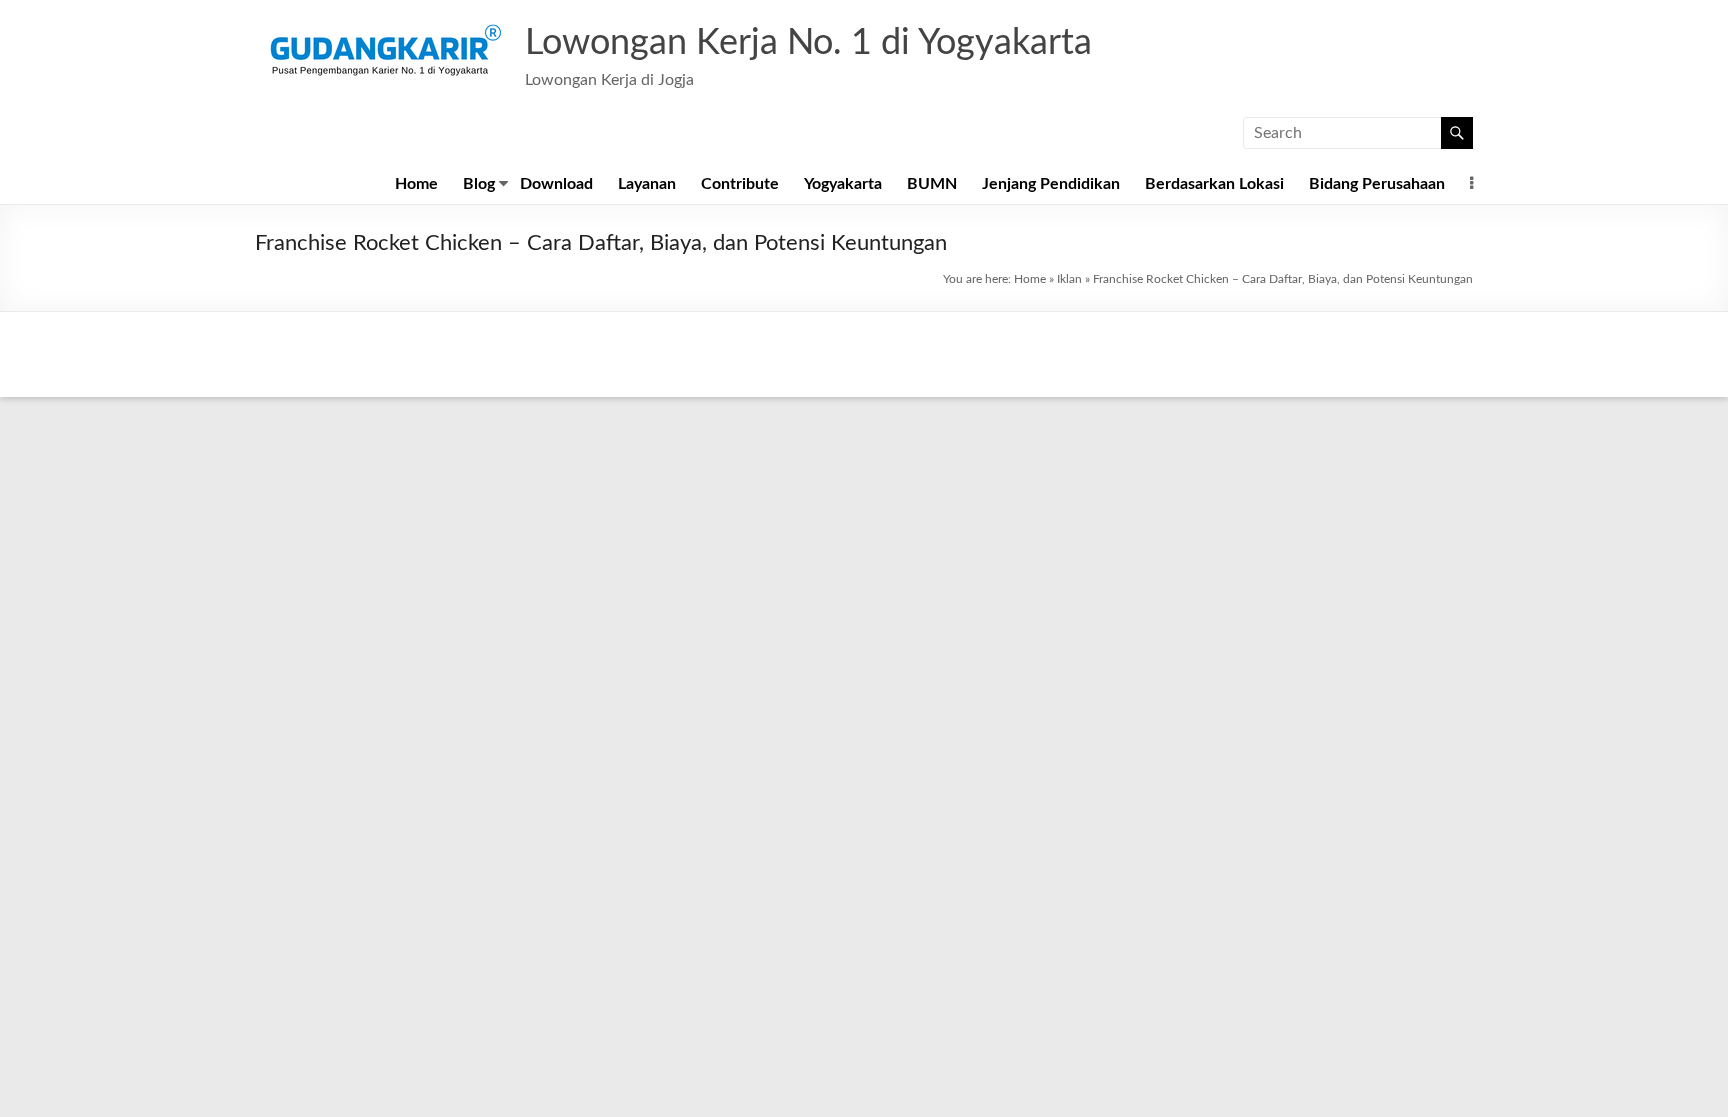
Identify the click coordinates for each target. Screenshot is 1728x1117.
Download (556, 184)
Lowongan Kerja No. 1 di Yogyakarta (808, 43)
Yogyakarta (843, 184)
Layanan (647, 184)
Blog (479, 184)
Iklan (1069, 279)
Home (416, 184)
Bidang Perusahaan (1377, 184)
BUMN (932, 184)
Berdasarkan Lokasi (1214, 184)
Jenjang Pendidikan (1051, 184)
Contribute (740, 184)
